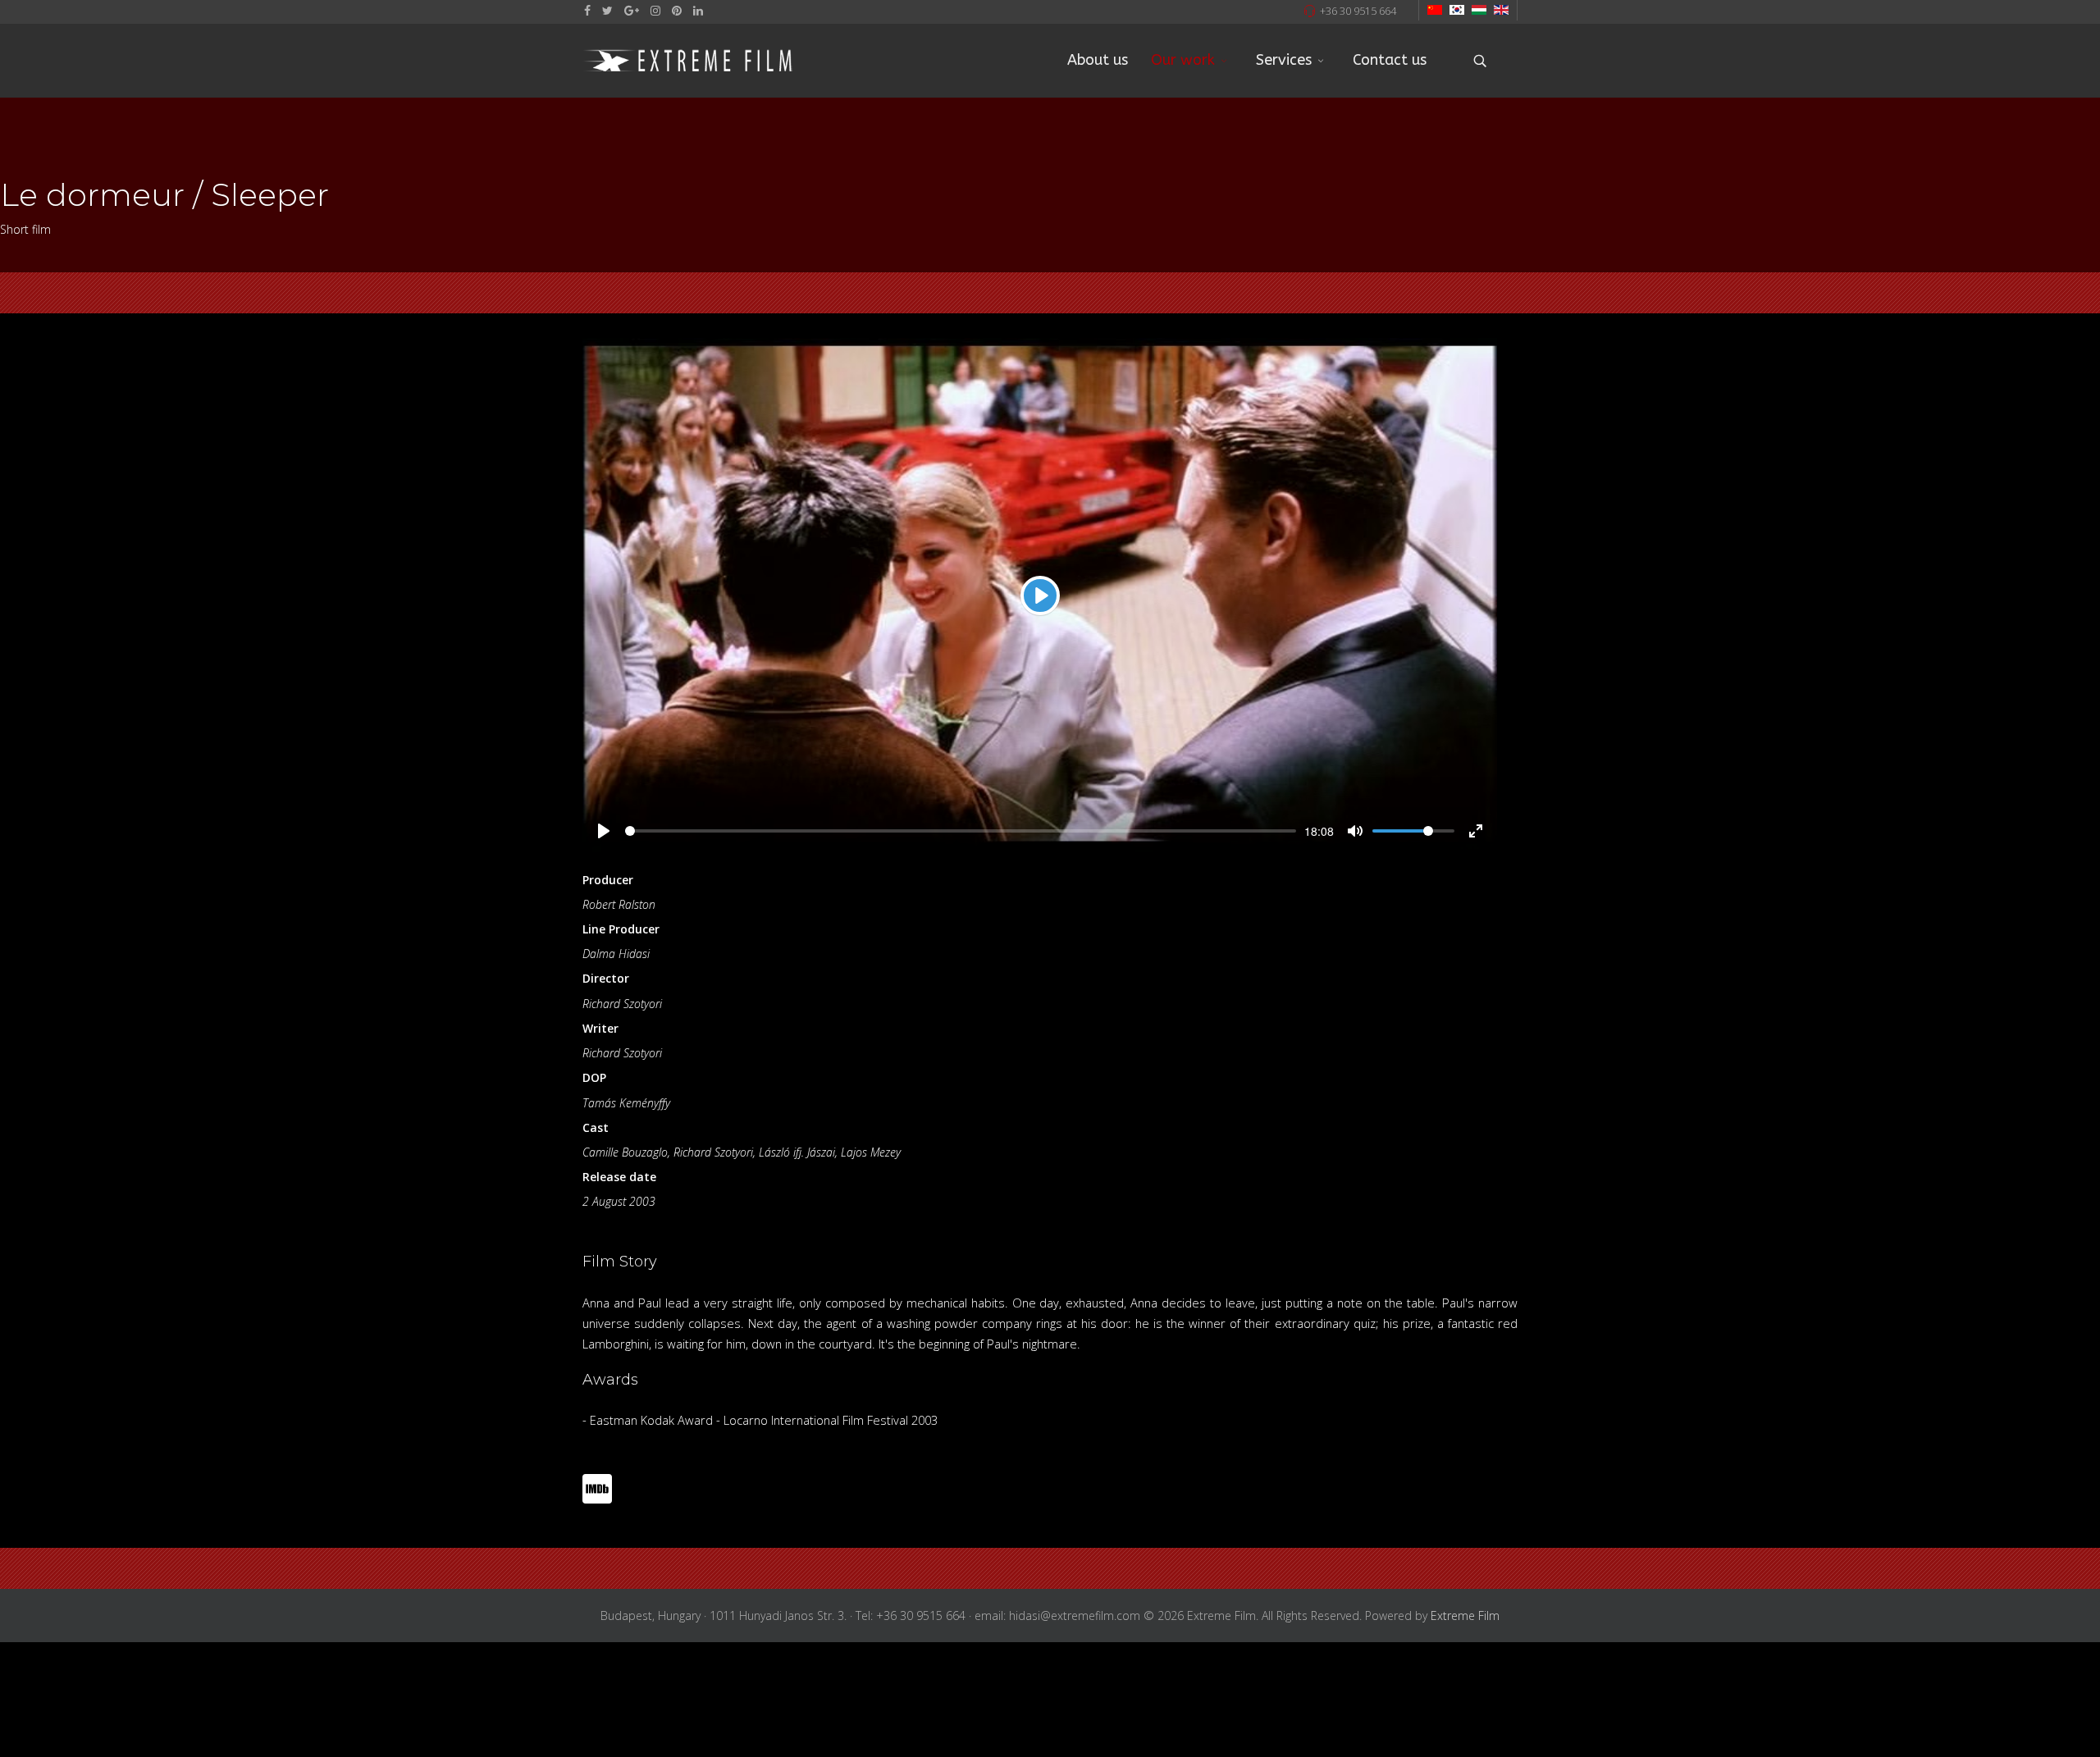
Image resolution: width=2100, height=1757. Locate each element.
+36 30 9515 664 (1358, 11)
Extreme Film (1465, 1616)
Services (1284, 60)
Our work (1183, 60)
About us (1098, 60)
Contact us (1390, 60)
